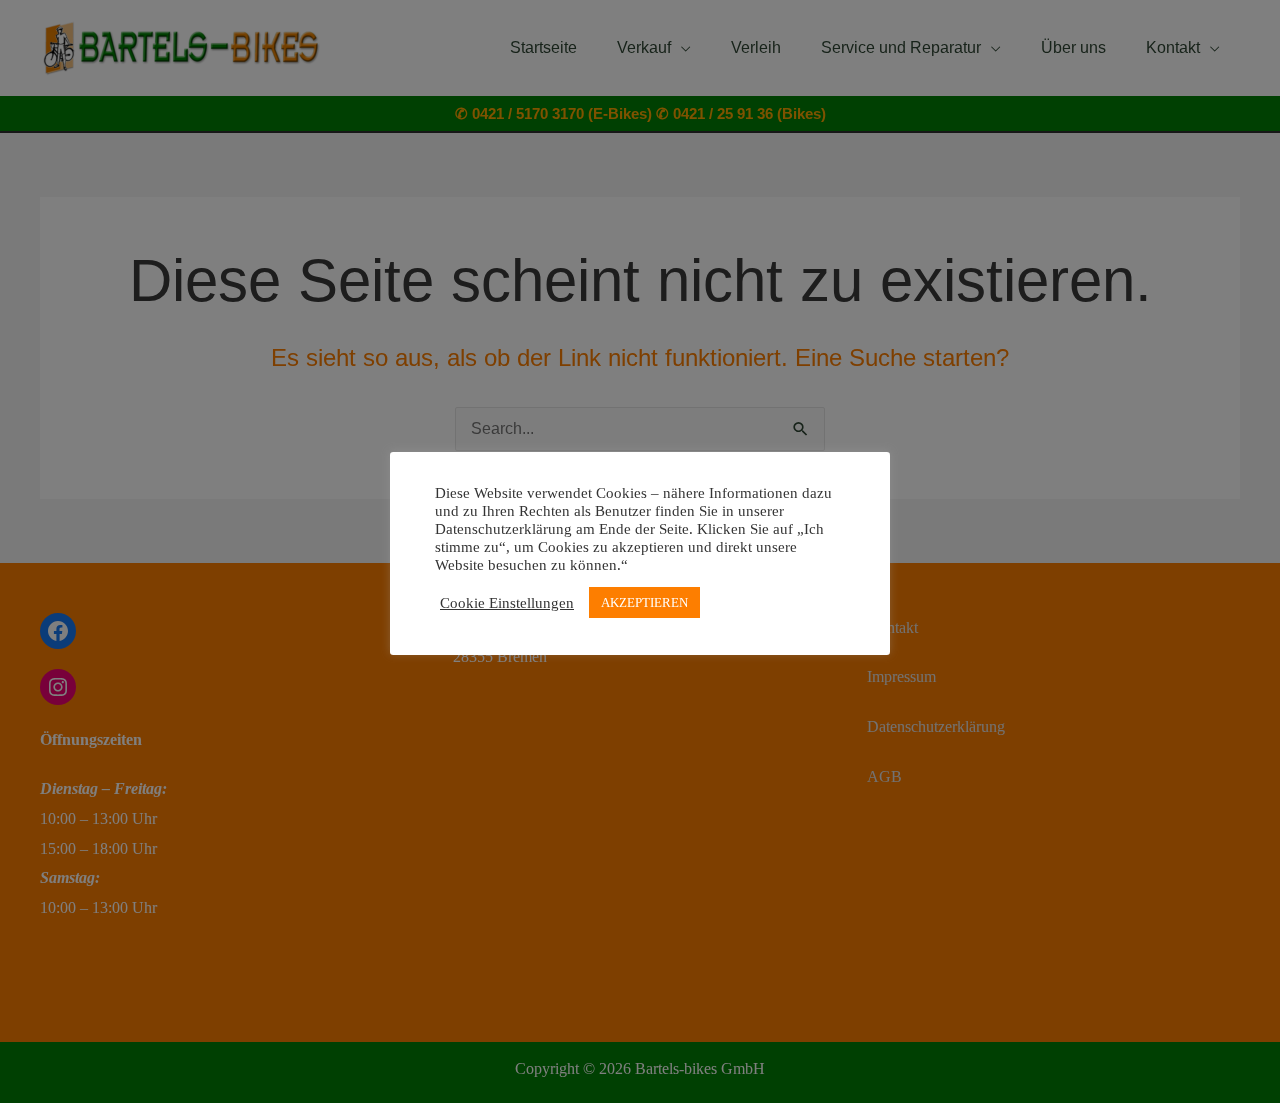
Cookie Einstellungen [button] (507, 603)
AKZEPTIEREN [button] (644, 602)
